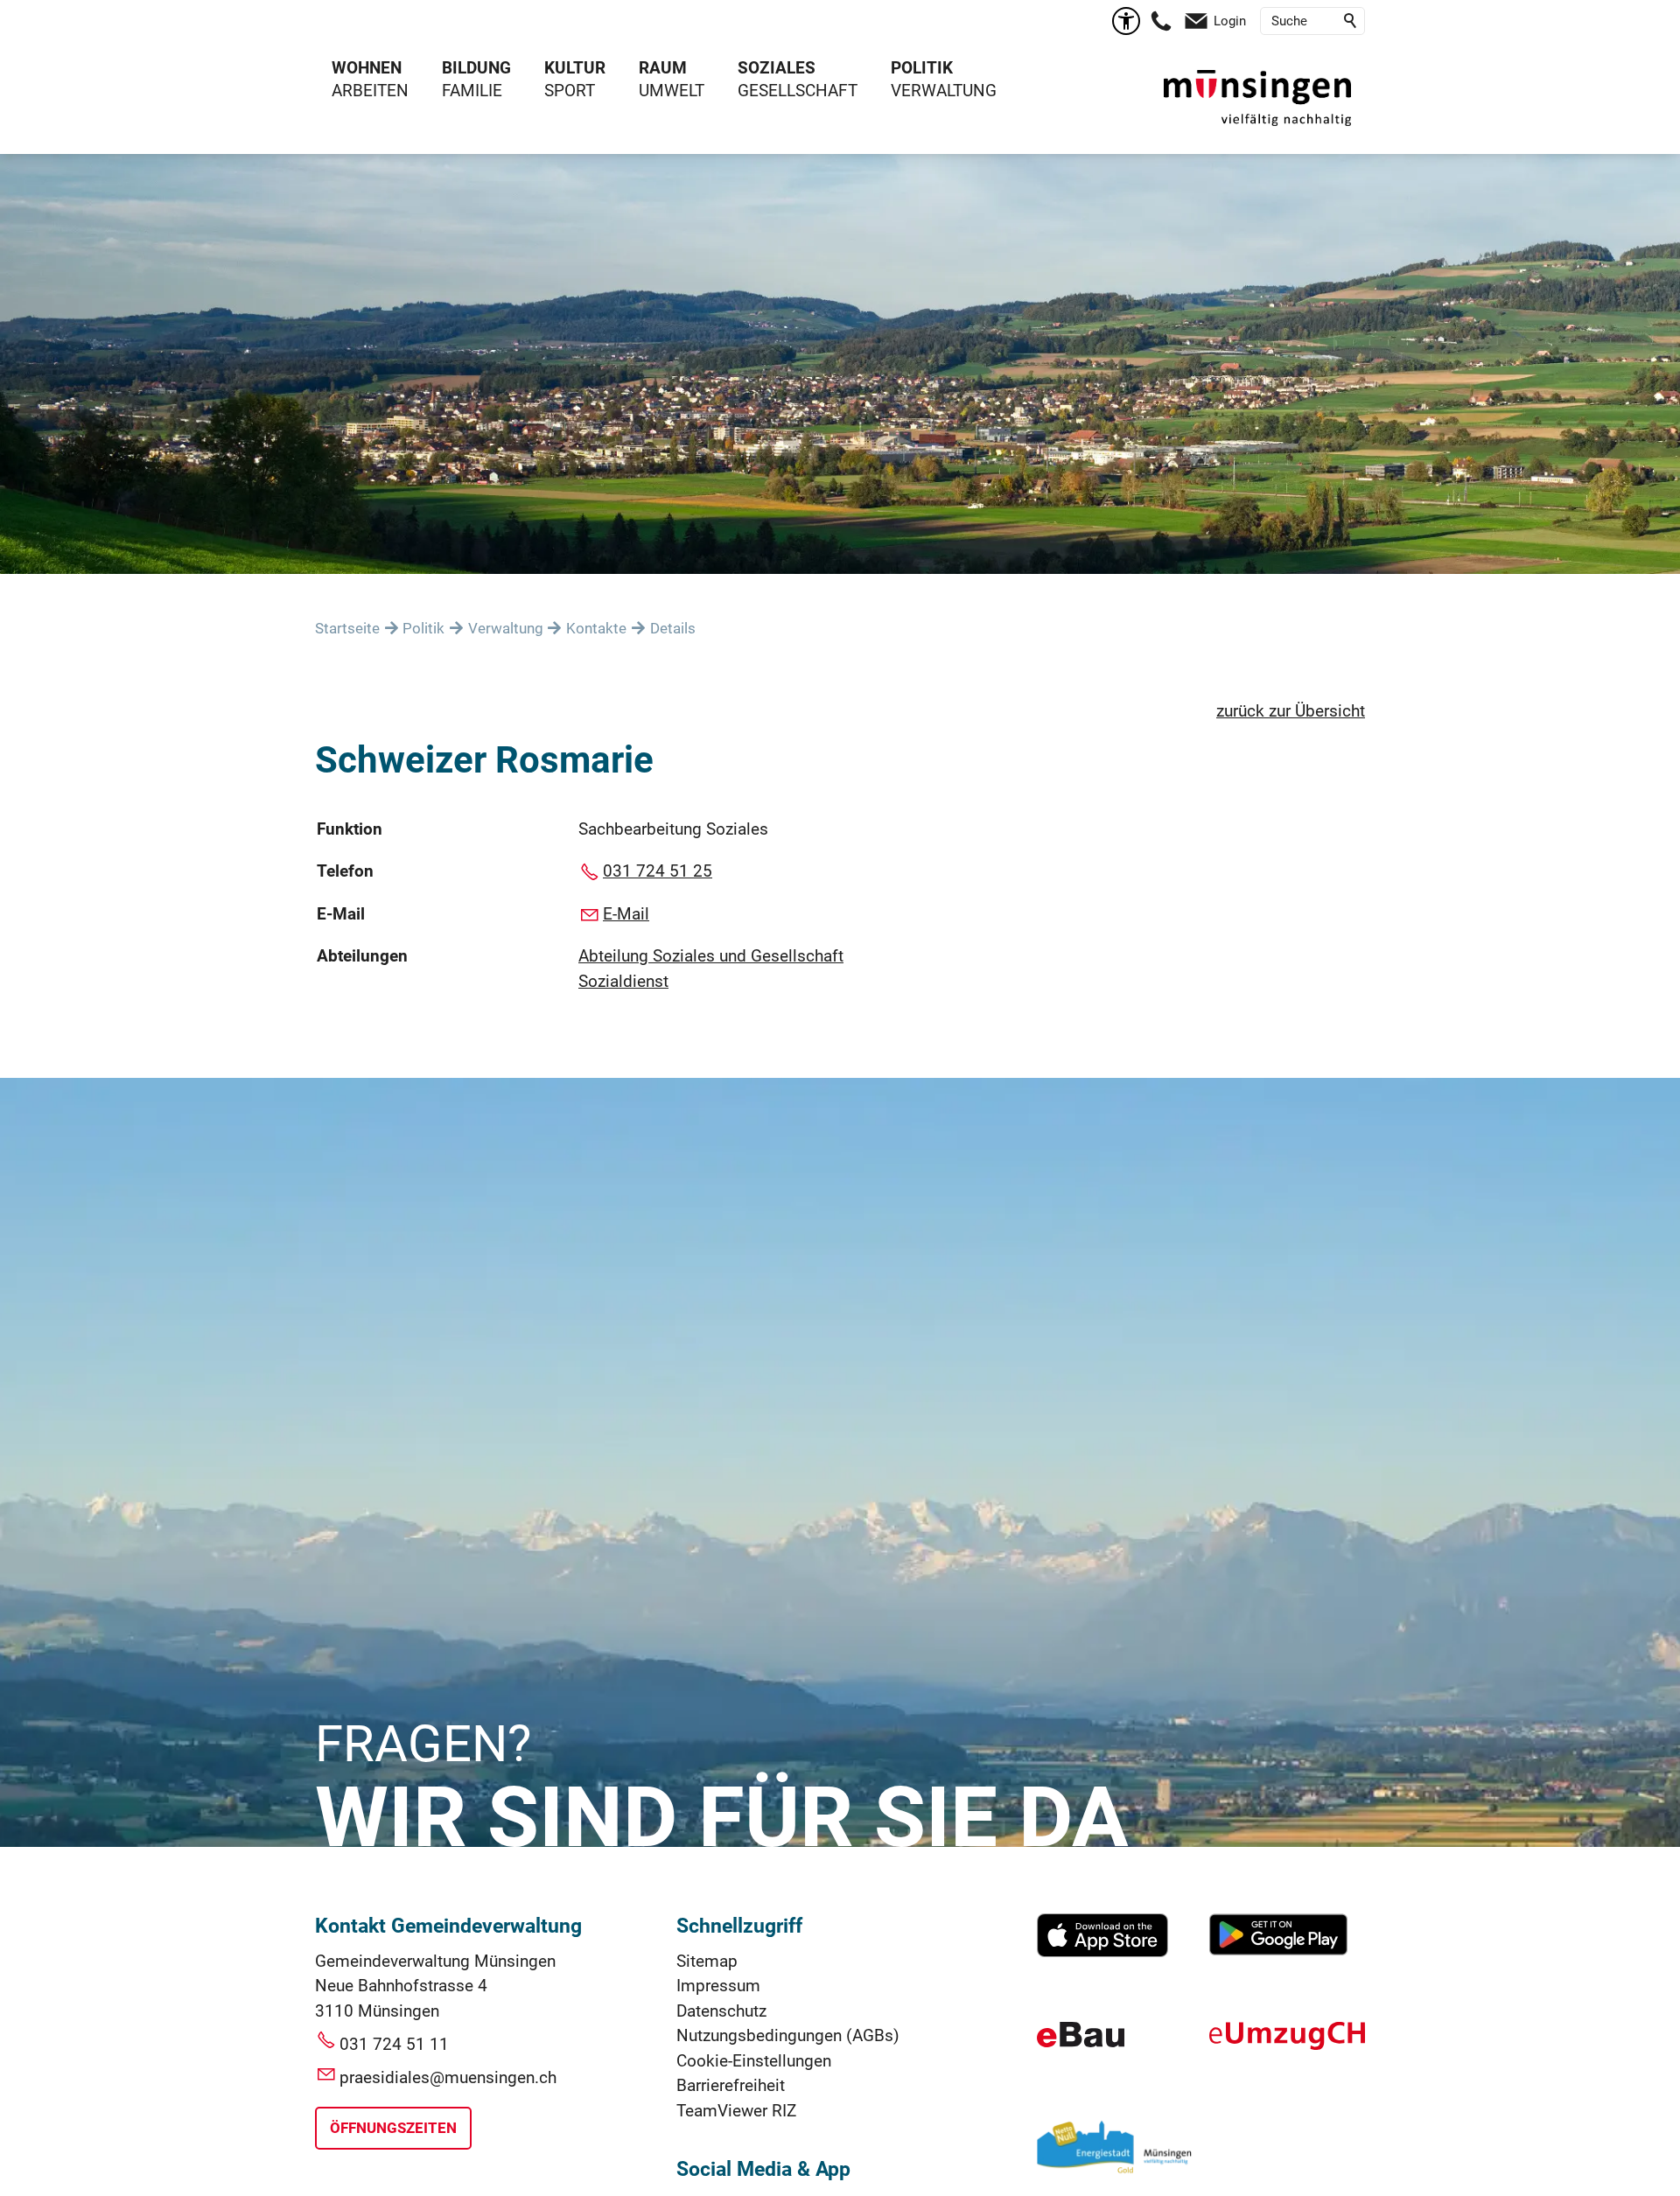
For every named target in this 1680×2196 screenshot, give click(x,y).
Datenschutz (721, 2011)
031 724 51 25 (658, 871)
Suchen (1351, 21)
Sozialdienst (623, 981)
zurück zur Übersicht (1291, 711)
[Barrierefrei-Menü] (1126, 21)
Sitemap (707, 1961)
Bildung (476, 68)
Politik (922, 68)
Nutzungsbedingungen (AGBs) (788, 2035)
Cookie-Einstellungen (754, 2061)
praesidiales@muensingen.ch (448, 2077)
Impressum (718, 1986)
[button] (1161, 21)
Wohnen (367, 68)
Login (1230, 21)
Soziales (777, 68)
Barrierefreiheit (731, 2085)
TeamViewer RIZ (736, 2111)
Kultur (575, 68)
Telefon (345, 871)
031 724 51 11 (394, 2044)
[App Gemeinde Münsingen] (1102, 1951)
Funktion (350, 829)
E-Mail (341, 914)
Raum (663, 68)
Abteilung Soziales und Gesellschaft (711, 956)
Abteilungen (362, 956)
